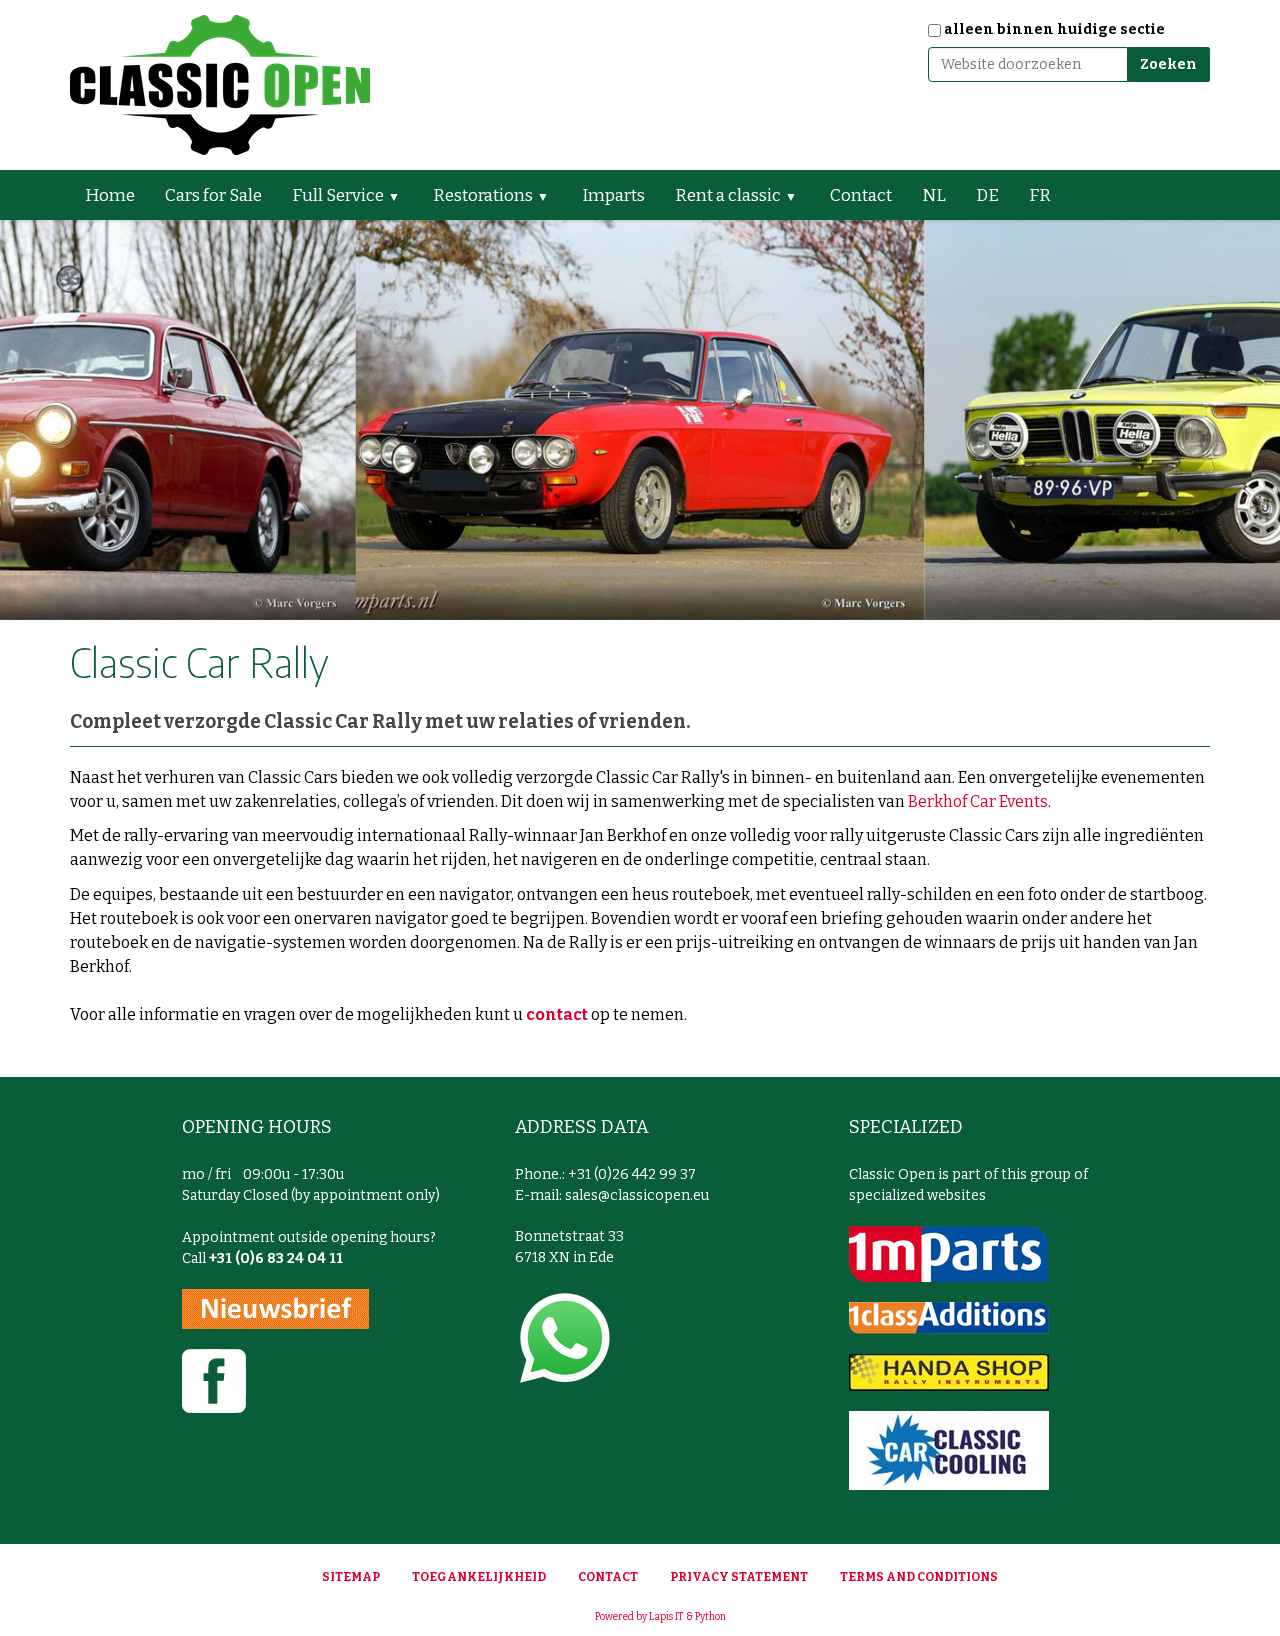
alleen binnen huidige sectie (1054, 29)
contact (557, 1014)
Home (110, 195)
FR (1040, 195)
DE (987, 195)
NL (934, 195)
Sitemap (351, 1577)
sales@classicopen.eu (637, 1195)
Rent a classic (728, 195)
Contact (861, 195)
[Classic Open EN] (220, 85)
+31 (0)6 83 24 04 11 (276, 1258)
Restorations (483, 195)
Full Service (338, 195)
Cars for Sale (213, 195)
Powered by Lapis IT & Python (660, 1617)
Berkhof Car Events (978, 801)
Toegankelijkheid (479, 1577)
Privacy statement (739, 1577)
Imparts (613, 195)
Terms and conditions (919, 1577)
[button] (402, 195)
